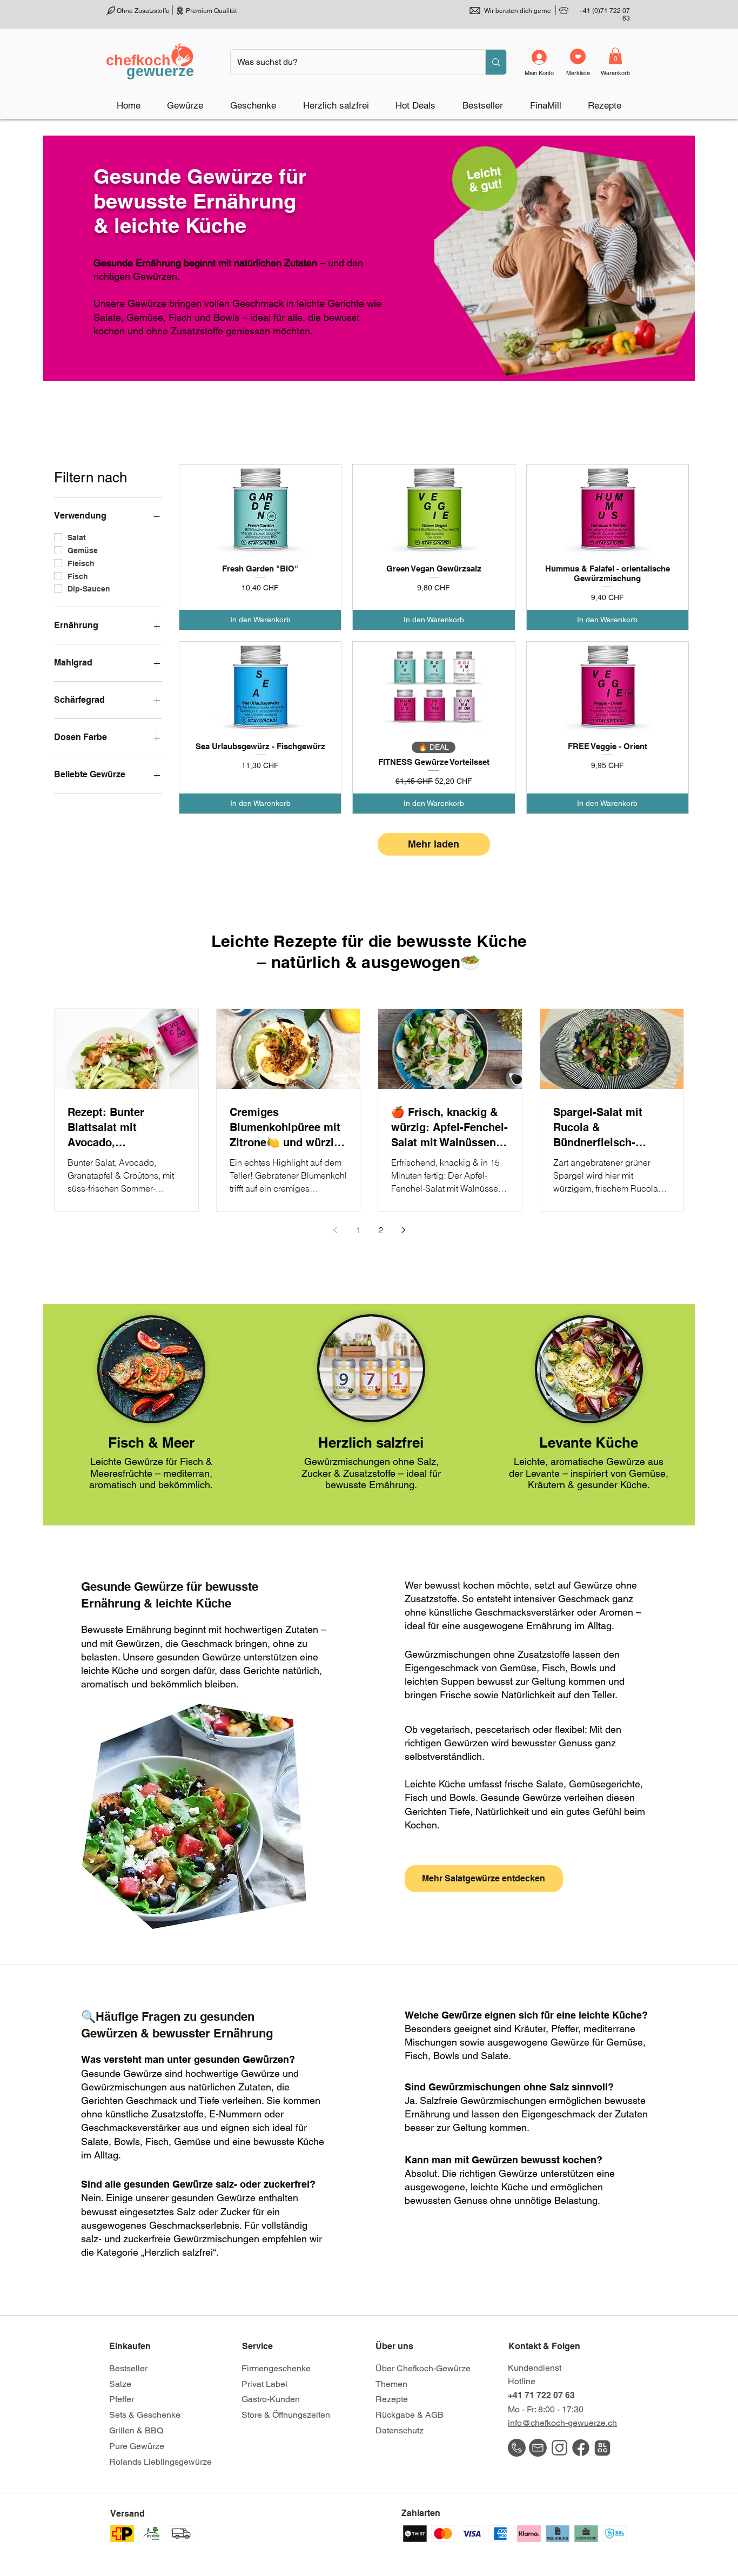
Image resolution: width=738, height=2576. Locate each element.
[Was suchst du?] (496, 62)
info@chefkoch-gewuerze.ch (562, 2423)
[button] (186, 105)
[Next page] (403, 1230)
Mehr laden (434, 844)
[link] (615, 56)
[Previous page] (335, 1230)
